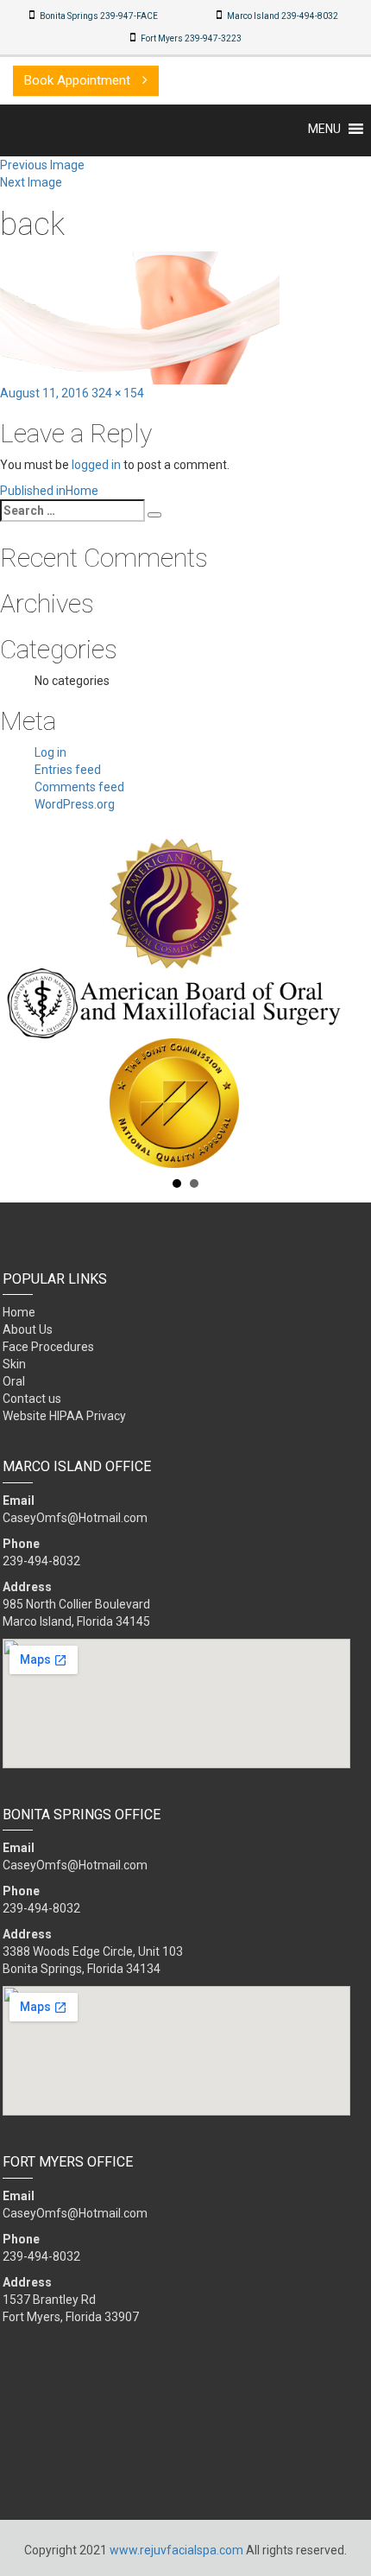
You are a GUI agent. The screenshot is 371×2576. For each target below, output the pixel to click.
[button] (324, 129)
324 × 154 (118, 393)
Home (19, 1312)
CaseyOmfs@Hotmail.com (75, 1518)
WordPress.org (75, 804)
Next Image (31, 182)
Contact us (32, 1399)
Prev (22, 1003)
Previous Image (42, 165)
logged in (96, 465)
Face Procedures (48, 1347)
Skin (14, 1364)
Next (349, 1003)
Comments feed (79, 787)
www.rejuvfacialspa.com (176, 2550)
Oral (14, 1381)
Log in (50, 752)
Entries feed (68, 770)
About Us (28, 1329)
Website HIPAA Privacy (64, 1416)
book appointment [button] (79, 80)
